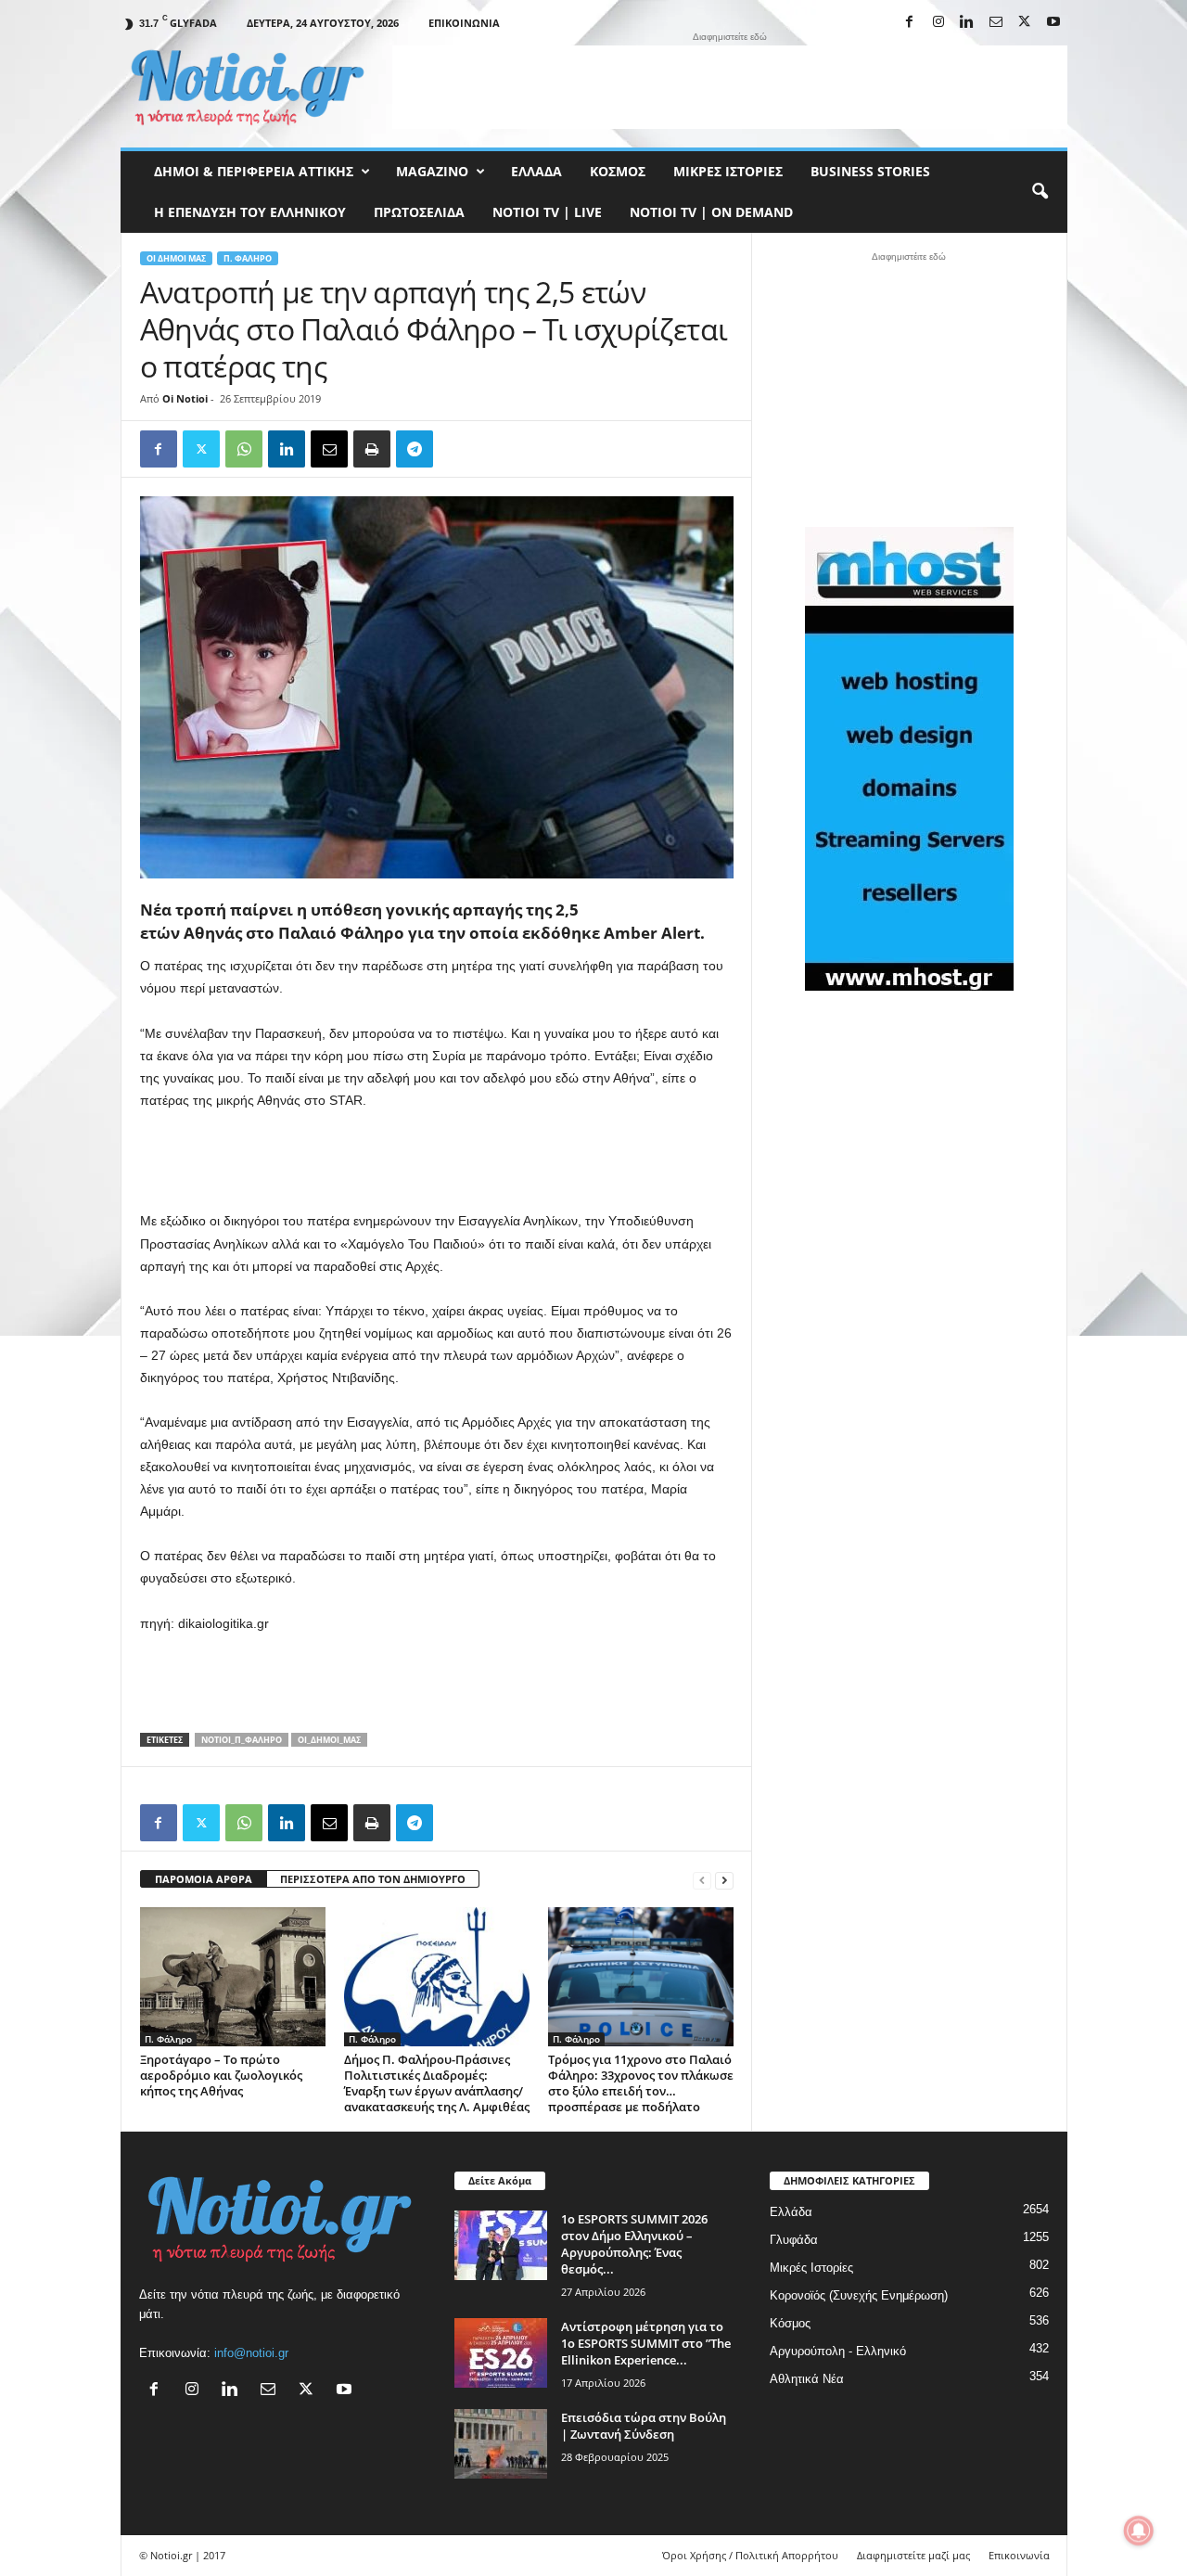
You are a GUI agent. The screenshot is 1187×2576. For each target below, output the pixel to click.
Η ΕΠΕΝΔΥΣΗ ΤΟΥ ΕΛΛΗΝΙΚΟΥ (250, 212)
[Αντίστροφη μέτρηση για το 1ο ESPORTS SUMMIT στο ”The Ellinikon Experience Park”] (501, 2353)
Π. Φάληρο (248, 258)
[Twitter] (201, 449)
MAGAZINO (432, 171)
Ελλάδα (536, 171)
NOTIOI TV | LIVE (547, 212)
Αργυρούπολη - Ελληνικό (838, 2351)
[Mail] (996, 23)
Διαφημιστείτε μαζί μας (913, 2555)
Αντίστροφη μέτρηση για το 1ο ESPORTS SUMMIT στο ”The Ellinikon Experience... (646, 2343)
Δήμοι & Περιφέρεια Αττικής (254, 171)
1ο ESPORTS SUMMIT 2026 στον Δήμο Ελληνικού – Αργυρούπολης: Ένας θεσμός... (634, 2244)
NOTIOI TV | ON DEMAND (711, 212)
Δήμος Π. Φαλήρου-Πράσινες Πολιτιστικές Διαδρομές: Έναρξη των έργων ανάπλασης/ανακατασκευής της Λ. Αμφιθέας (437, 2083)
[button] (1040, 192)
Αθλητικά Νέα (807, 2379)
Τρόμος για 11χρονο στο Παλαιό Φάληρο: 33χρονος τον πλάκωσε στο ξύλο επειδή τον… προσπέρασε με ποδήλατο (641, 2083)
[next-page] (724, 1880)
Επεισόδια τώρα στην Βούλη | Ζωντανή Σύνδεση (644, 2426)
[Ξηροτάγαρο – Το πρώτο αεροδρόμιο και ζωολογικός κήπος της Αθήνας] (233, 1977)
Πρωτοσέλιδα (419, 212)
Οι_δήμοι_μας (329, 1740)
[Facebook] (910, 23)
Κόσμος (618, 171)
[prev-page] (702, 1880)
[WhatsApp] (244, 449)
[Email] (329, 449)
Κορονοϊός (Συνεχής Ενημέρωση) (859, 2295)
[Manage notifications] (1139, 2531)
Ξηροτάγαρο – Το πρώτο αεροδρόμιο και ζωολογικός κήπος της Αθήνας (221, 2075)
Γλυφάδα (794, 2240)
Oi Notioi (185, 398)
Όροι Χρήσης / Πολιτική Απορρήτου (750, 2555)
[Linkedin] (967, 23)
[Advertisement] (730, 87)
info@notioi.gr (251, 2353)
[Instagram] (938, 23)
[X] (1025, 23)
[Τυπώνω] (372, 449)
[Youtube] (1053, 23)
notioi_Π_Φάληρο (242, 1740)
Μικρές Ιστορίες (728, 171)
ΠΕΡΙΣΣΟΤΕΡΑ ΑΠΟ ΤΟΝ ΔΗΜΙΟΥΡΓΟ (373, 1879)
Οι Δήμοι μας (176, 258)
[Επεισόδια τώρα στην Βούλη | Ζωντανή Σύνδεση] (501, 2444)
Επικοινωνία (464, 23)
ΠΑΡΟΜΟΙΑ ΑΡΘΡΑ (204, 1879)
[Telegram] (415, 449)
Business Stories (870, 171)
